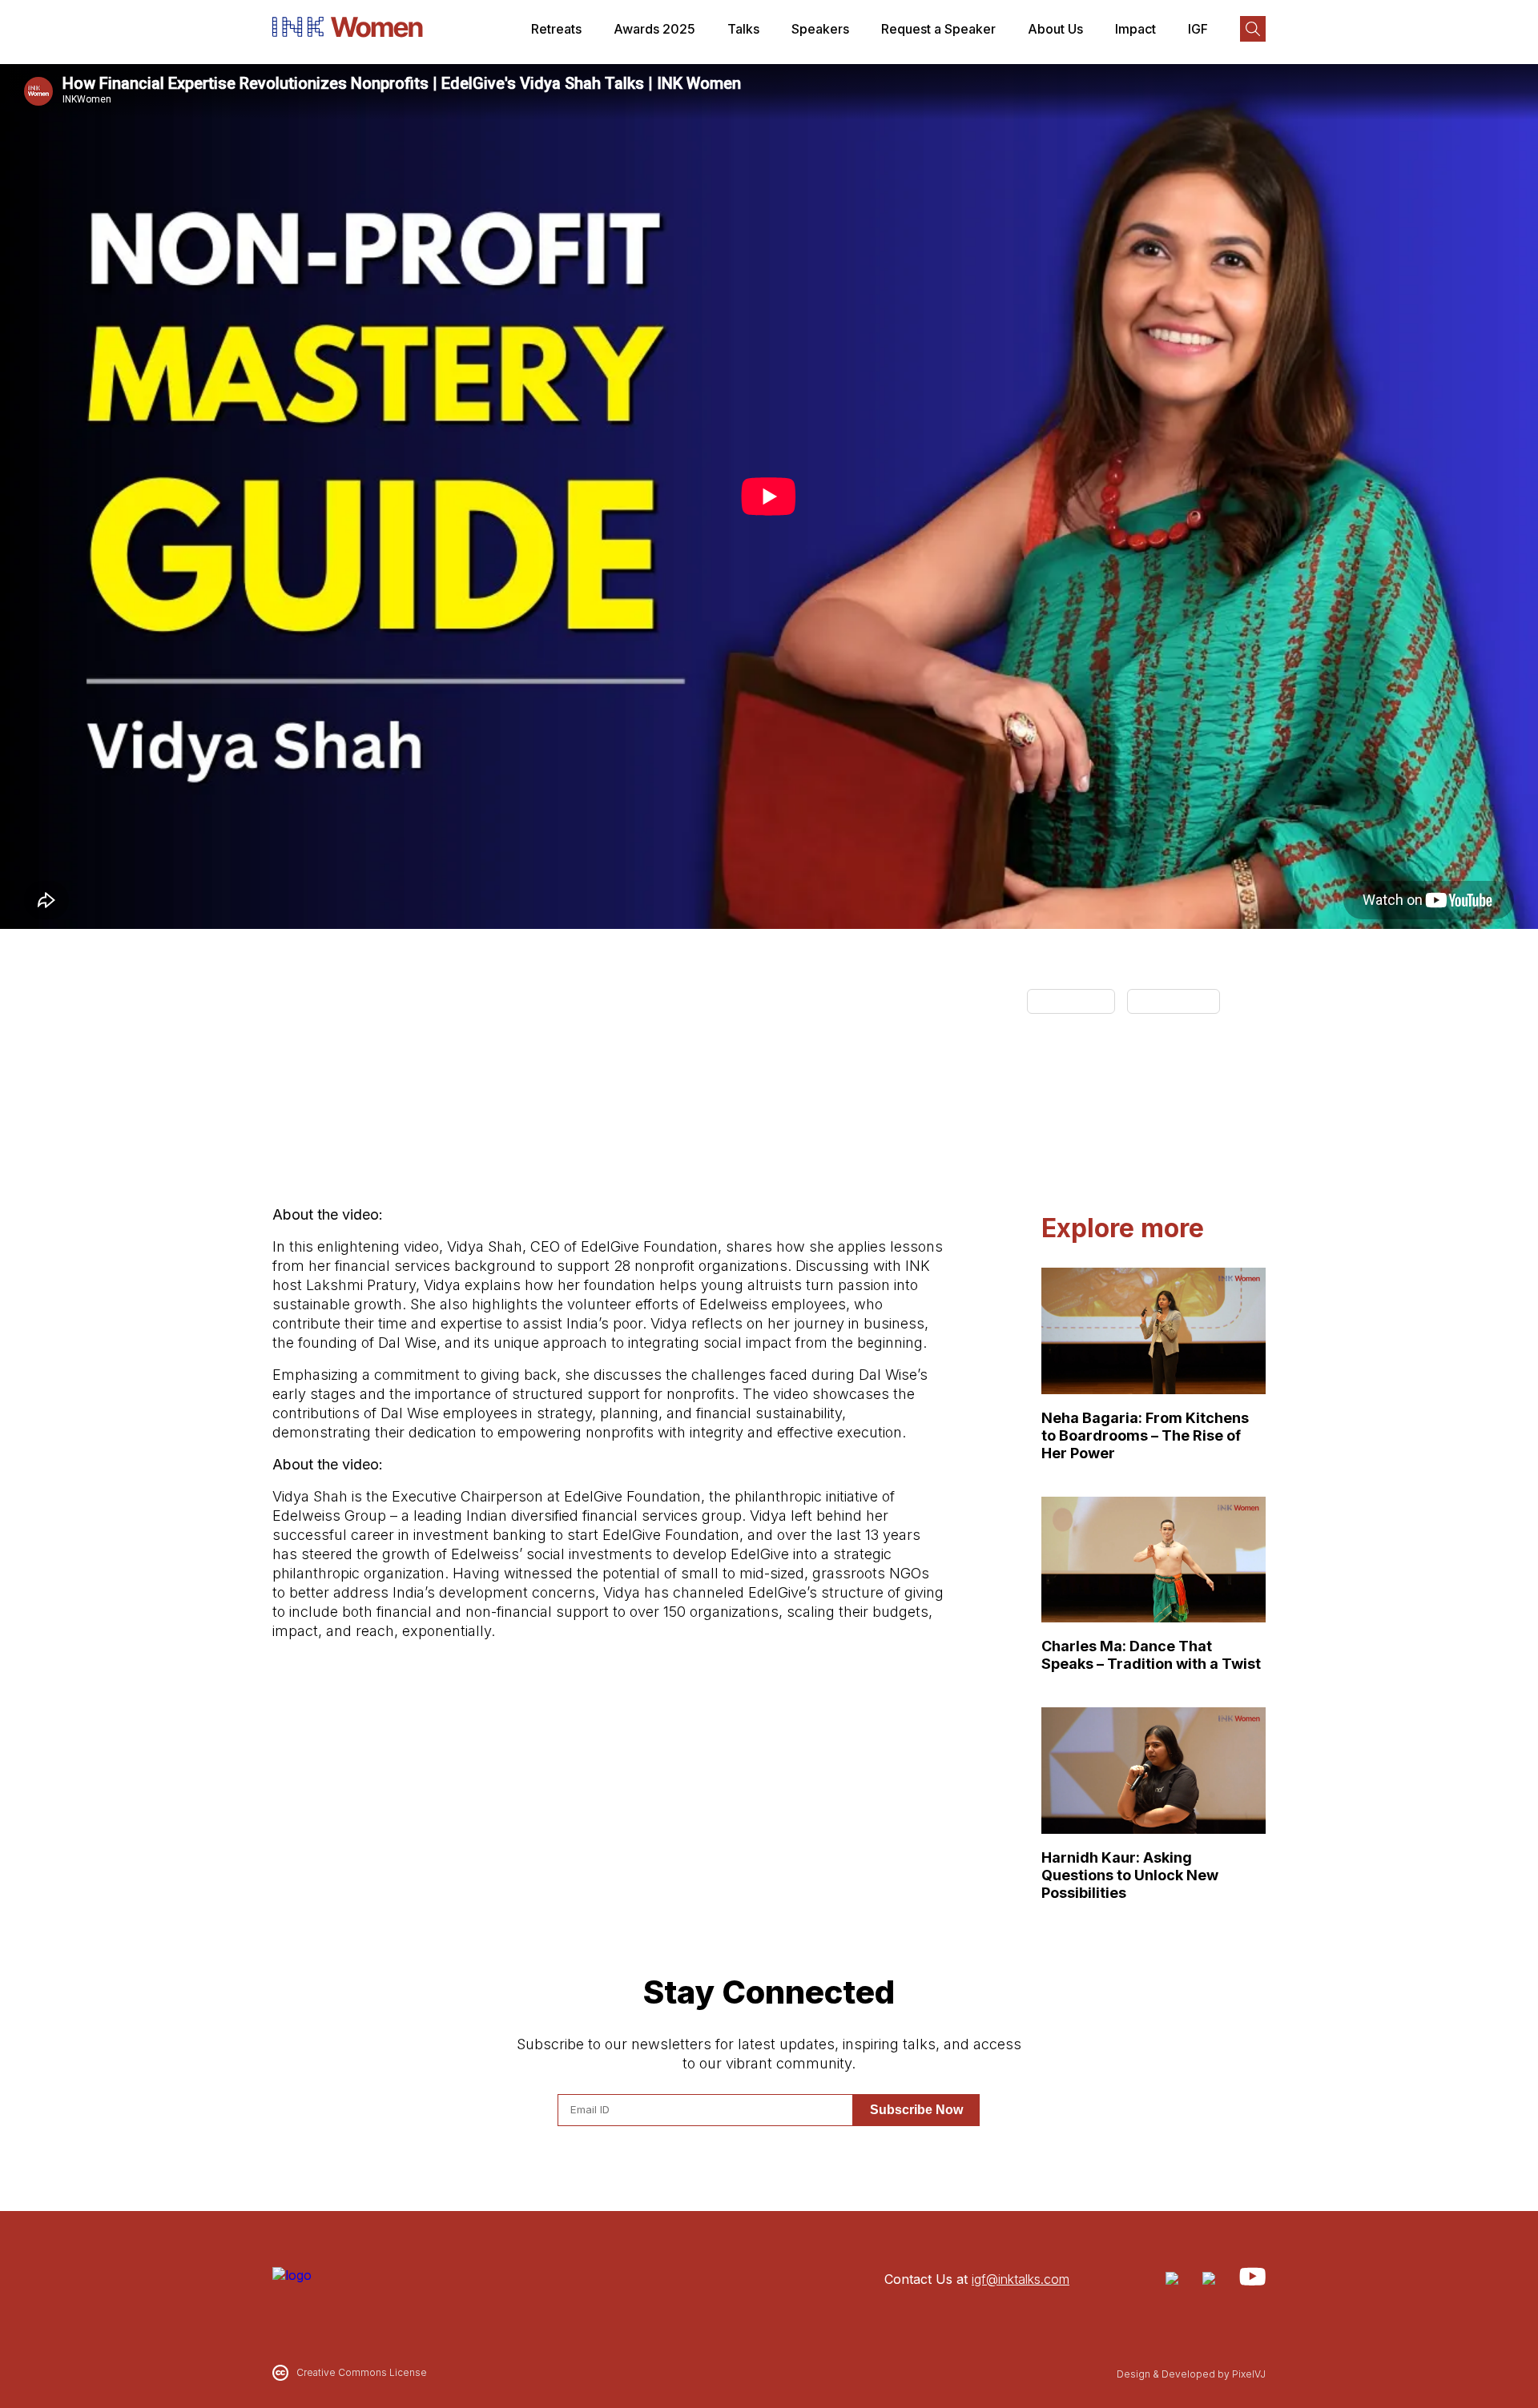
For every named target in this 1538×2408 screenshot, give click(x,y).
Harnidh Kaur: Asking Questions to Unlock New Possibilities (1130, 1875)
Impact (1135, 29)
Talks (743, 29)
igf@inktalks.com (1021, 2279)
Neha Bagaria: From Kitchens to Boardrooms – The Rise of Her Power (1145, 1435)
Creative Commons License (362, 2372)
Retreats (556, 29)
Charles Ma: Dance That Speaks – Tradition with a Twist (1151, 1655)
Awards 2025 (654, 29)
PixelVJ (1249, 2374)
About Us (1055, 29)
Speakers (820, 29)
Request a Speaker (938, 29)
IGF (1198, 29)
